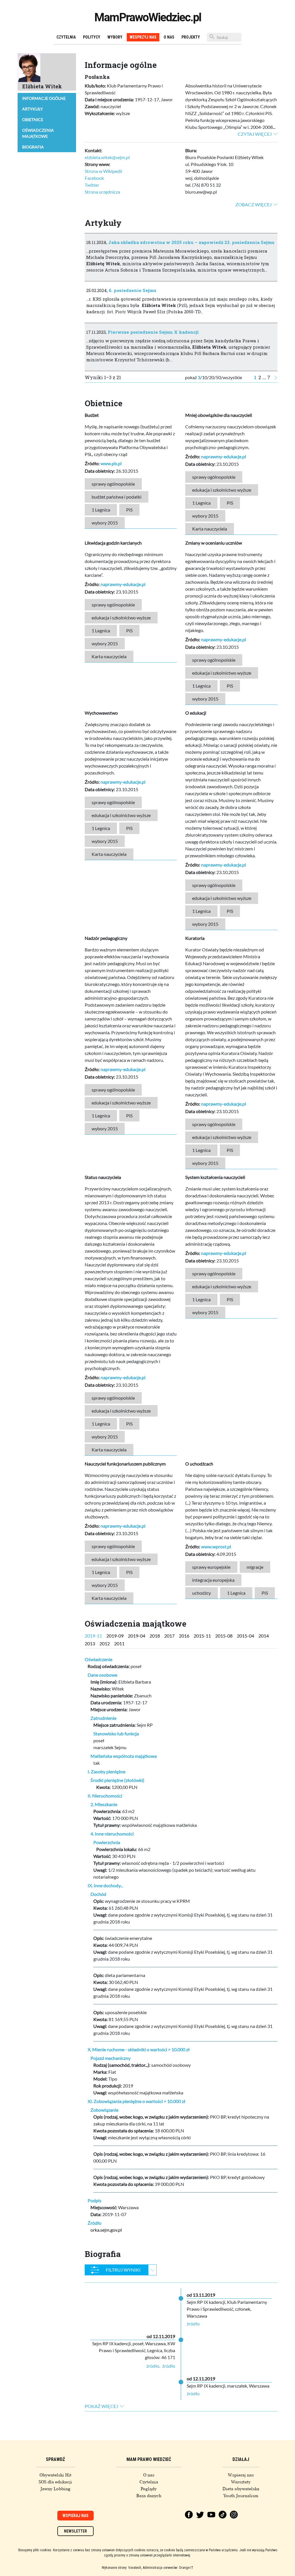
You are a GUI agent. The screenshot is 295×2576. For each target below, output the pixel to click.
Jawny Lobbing (55, 2489)
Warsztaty (241, 2482)
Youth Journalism (241, 2496)
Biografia (33, 147)
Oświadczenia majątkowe (38, 133)
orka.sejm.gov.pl (106, 2230)
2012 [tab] (105, 1643)
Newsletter (75, 2531)
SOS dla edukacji (55, 2482)
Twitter (92, 185)
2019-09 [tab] (115, 1636)
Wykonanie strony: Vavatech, (122, 2568)
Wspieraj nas (241, 2475)
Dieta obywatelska (241, 2489)
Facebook (94, 178)
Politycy (92, 37)
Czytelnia (66, 37)
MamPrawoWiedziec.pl (148, 17)
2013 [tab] (90, 1643)
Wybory (115, 37)
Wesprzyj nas (143, 37)
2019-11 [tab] (93, 1636)
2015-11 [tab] (202, 1636)
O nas (169, 37)
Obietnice (33, 120)
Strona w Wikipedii (103, 171)
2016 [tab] (184, 1636)
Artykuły (33, 109)
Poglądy (149, 2489)
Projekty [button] (191, 37)
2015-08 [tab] (224, 1636)
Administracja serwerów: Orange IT (168, 2568)
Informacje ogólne (44, 98)
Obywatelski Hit (55, 2475)
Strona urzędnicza (102, 192)
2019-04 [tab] (137, 1636)
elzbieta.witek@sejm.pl (107, 157)
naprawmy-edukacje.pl (224, 456)
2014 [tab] (264, 1636)
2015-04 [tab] (245, 1636)
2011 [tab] (119, 1643)
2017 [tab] (169, 1636)
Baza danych (149, 2496)
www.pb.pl (111, 463)
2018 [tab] (155, 1636)
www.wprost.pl (216, 1546)
